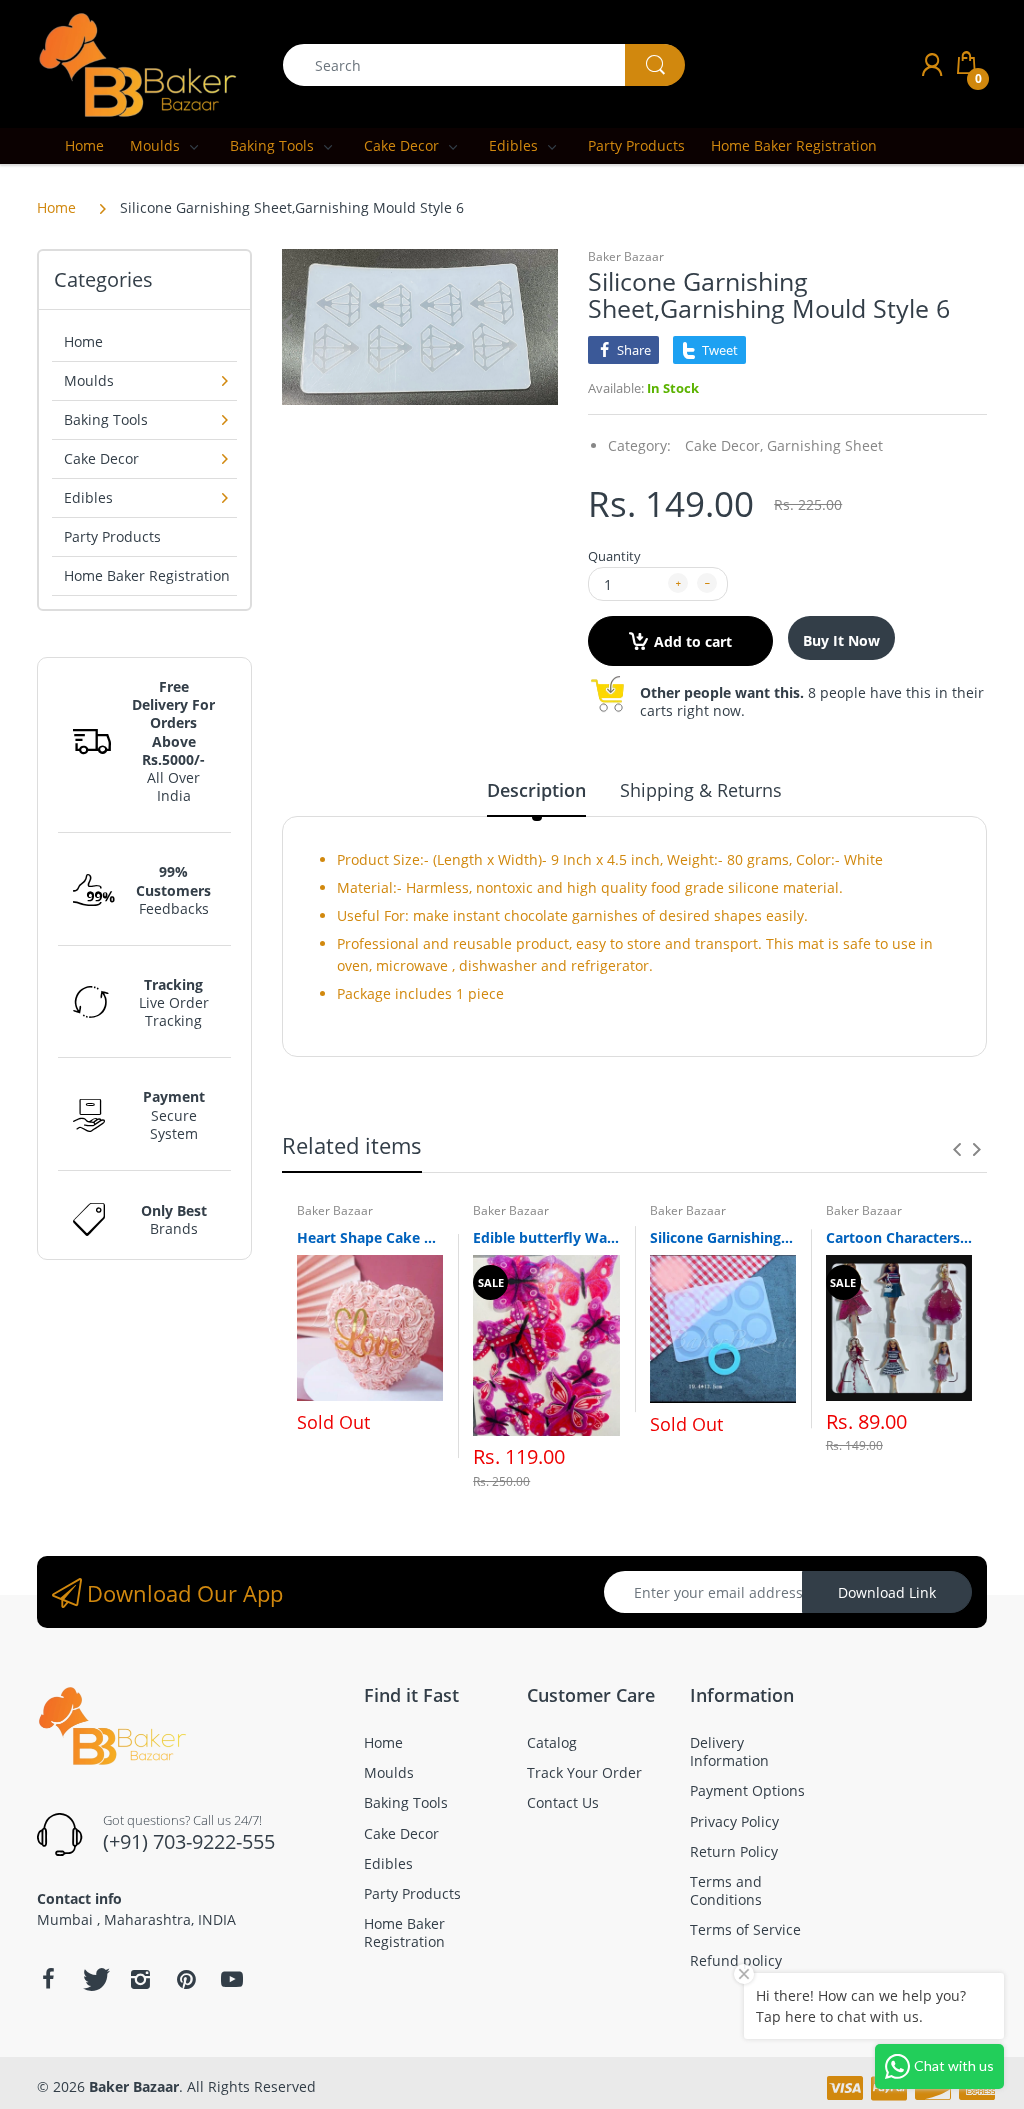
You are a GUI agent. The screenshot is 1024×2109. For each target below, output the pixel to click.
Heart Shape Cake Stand (370, 1237)
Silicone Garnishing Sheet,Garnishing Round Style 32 (723, 1237)
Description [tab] (536, 790)
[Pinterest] (186, 1979)
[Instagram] (140, 1979)
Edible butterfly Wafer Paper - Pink (546, 1237)
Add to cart (693, 641)
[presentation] (957, 1149)
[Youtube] (232, 1979)
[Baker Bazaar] (137, 63)
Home (56, 207)
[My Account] (932, 64)
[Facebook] (48, 1979)
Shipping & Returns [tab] (701, 790)
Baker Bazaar (626, 256)
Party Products (112, 536)
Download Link (887, 1592)
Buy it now (841, 640)
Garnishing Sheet (825, 445)
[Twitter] (94, 1979)
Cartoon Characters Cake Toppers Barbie (899, 1237)
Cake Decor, (724, 445)
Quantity (614, 556)
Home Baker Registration (147, 575)
